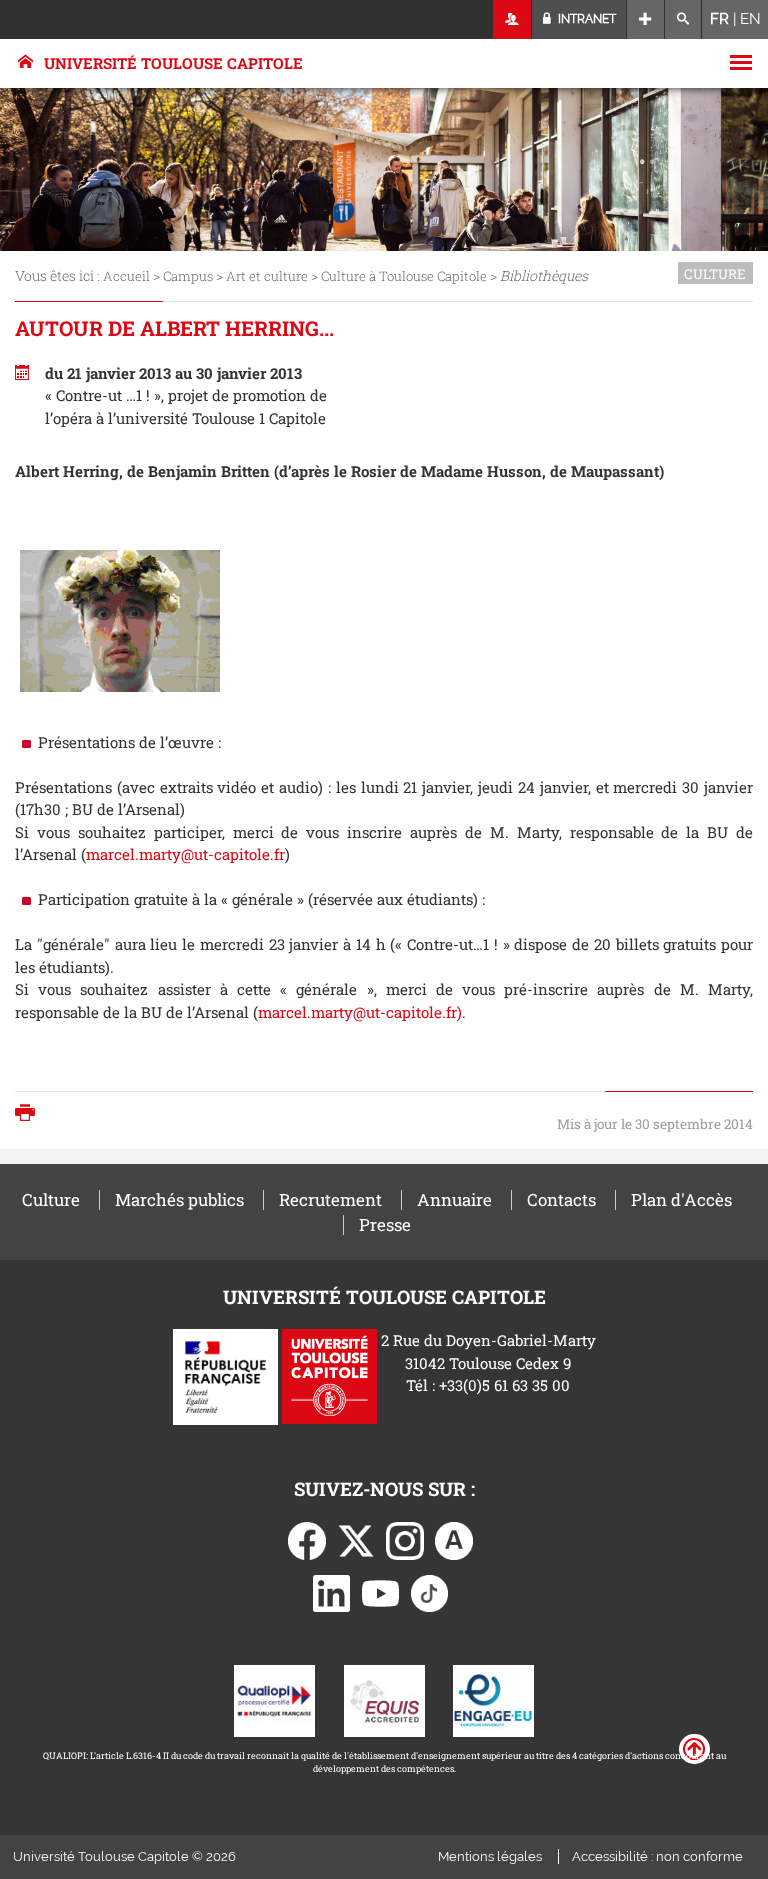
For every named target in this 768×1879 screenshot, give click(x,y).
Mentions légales (490, 1856)
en (750, 19)
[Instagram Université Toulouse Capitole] (405, 1539)
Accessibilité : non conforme (657, 1856)
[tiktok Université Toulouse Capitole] (430, 1591)
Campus (188, 276)
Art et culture (267, 276)
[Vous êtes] (512, 19)
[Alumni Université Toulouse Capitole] (454, 1539)
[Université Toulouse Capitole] (329, 1375)
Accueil (126, 276)
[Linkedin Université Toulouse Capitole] (332, 1591)
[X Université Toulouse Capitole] (356, 1539)
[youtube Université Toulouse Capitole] (381, 1591)
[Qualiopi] (274, 1699)
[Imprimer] (30, 1114)
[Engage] (493, 1699)
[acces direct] (645, 19)
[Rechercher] (683, 19)
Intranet (585, 19)
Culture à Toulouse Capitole (404, 276)
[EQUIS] (384, 1699)
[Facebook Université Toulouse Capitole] (307, 1539)
